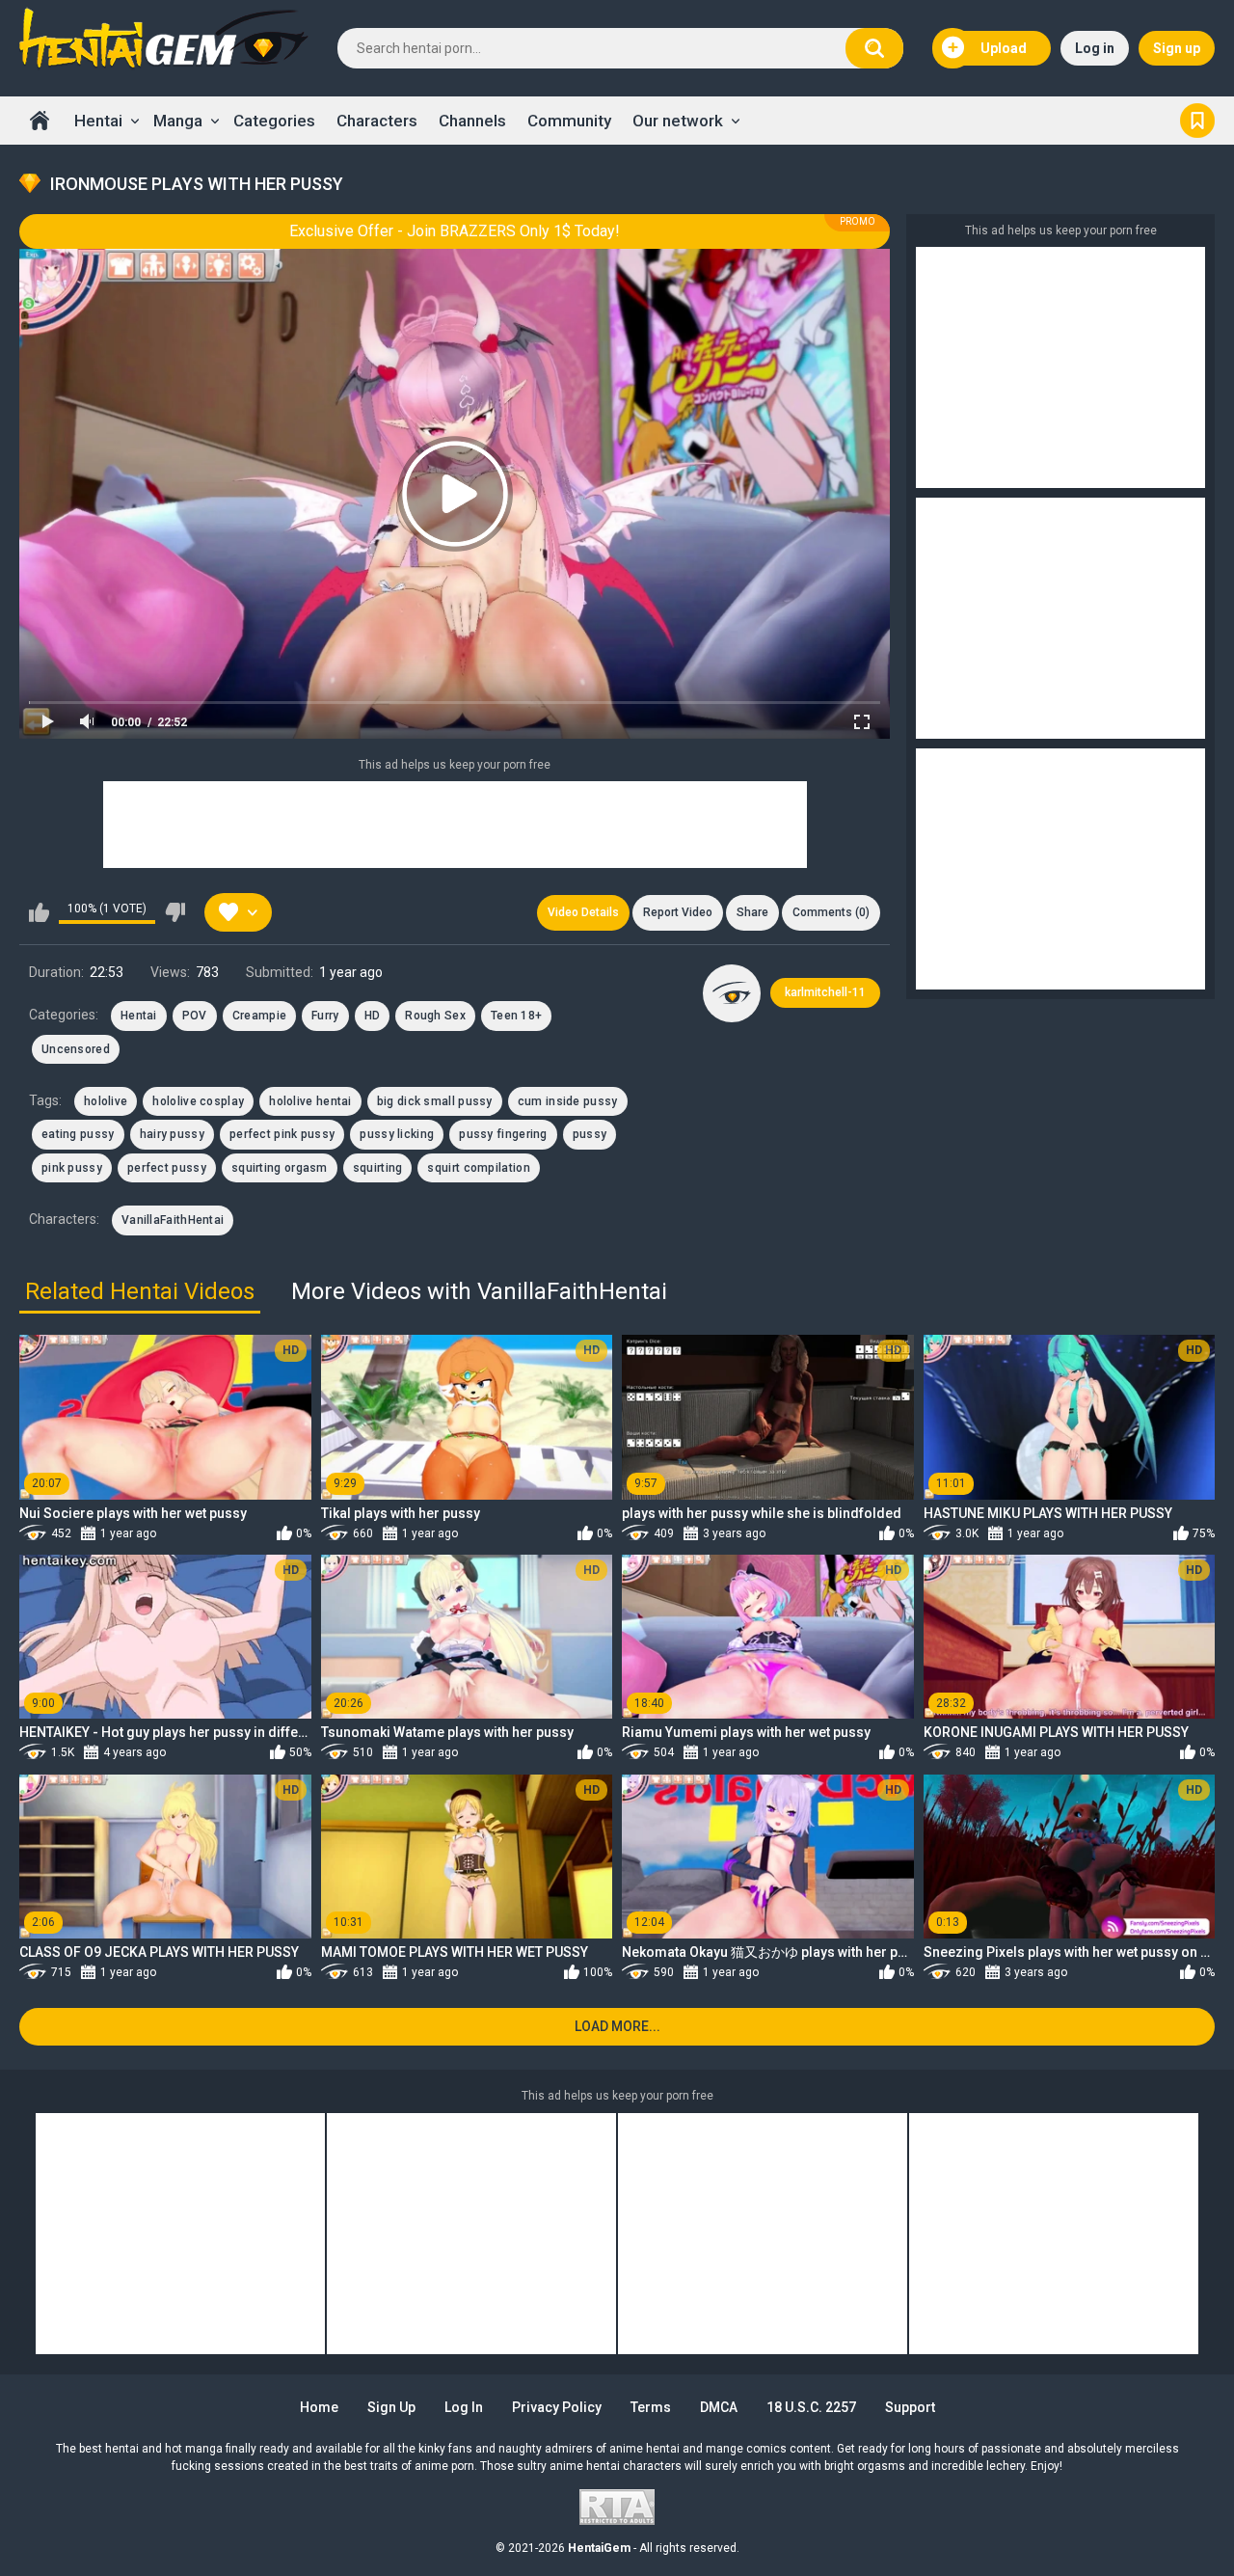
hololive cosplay (198, 1101)
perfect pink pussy (282, 1134)
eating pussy (78, 1134)
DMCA (719, 2407)
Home (40, 121)
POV (195, 1016)
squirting (378, 1168)
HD (373, 1016)
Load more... (617, 2026)
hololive (106, 1101)
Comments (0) (831, 912)
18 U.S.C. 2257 (811, 2407)
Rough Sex (435, 1016)
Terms (651, 2407)
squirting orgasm (280, 1168)
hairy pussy (172, 1134)
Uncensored (76, 1049)
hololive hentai (310, 1101)
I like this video (39, 912)
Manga (178, 121)
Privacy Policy (557, 2407)
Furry (325, 1016)
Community (569, 121)
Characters (377, 121)
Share (752, 912)
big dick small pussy (435, 1101)
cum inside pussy (568, 1101)
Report (678, 912)
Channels (472, 121)
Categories (274, 121)
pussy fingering (503, 1134)
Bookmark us (1197, 121)
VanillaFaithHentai (173, 1220)
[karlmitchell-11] (732, 993)
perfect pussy (167, 1168)
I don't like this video (175, 912)
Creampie (259, 1016)
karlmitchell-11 (825, 992)
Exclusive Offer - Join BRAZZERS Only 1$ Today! (455, 231)
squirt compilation (478, 1168)
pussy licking (397, 1134)
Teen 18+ (516, 1016)
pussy (590, 1134)
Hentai (98, 121)
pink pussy (72, 1168)
